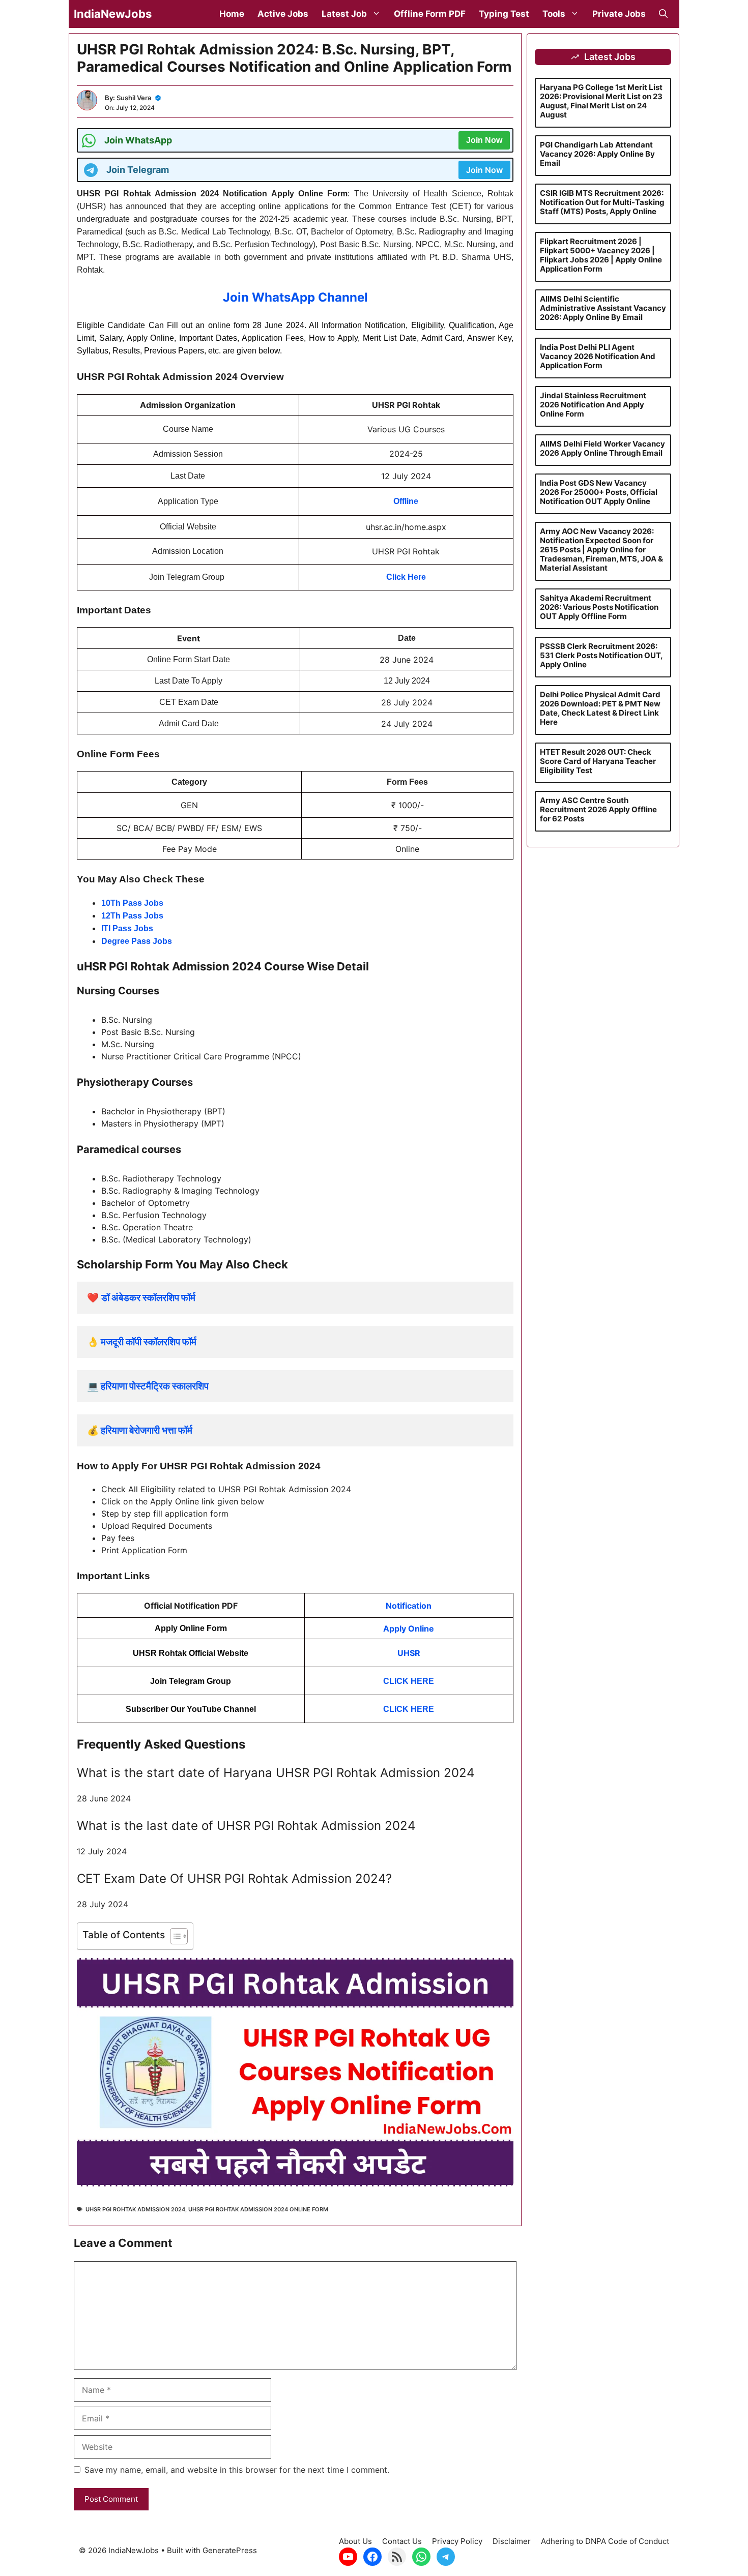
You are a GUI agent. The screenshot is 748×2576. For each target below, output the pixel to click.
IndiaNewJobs (113, 14)
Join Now (484, 140)
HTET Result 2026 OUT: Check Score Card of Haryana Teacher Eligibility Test (598, 761)
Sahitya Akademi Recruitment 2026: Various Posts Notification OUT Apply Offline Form (599, 607)
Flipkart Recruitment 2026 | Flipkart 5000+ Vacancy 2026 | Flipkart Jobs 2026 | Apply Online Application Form (601, 255)
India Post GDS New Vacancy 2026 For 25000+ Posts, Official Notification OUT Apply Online (599, 492)
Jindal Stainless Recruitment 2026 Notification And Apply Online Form (593, 405)
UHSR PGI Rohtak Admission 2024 (135, 2209)
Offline (406, 501)
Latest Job (344, 14)
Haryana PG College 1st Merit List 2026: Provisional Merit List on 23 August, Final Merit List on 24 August (601, 101)
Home (232, 14)
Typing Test (504, 14)
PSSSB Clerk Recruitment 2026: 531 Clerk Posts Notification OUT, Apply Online (601, 655)
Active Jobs (283, 14)
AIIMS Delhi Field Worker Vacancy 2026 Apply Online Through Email (602, 448)
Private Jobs (619, 14)
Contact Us (402, 2541)
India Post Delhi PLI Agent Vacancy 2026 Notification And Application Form (598, 356)
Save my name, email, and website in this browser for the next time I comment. (237, 2470)
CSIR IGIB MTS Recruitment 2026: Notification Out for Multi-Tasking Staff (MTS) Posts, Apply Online (602, 202)
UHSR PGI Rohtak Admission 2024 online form (258, 2209)
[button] (663, 14)
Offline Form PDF (430, 14)
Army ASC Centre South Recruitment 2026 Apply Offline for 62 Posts (598, 809)
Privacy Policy (457, 2541)
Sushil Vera (134, 98)
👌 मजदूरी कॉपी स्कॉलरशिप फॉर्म (142, 1342)
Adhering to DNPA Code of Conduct (605, 2541)
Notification (409, 1606)
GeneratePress (230, 2550)
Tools (554, 14)
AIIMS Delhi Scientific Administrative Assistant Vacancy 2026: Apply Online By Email (603, 308)
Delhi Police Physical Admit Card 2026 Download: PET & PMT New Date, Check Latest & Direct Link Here (600, 708)
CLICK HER (406, 1709)
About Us (355, 2541)
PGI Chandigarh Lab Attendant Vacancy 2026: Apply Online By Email (597, 154)
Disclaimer (512, 2541)
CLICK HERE (409, 1681)
